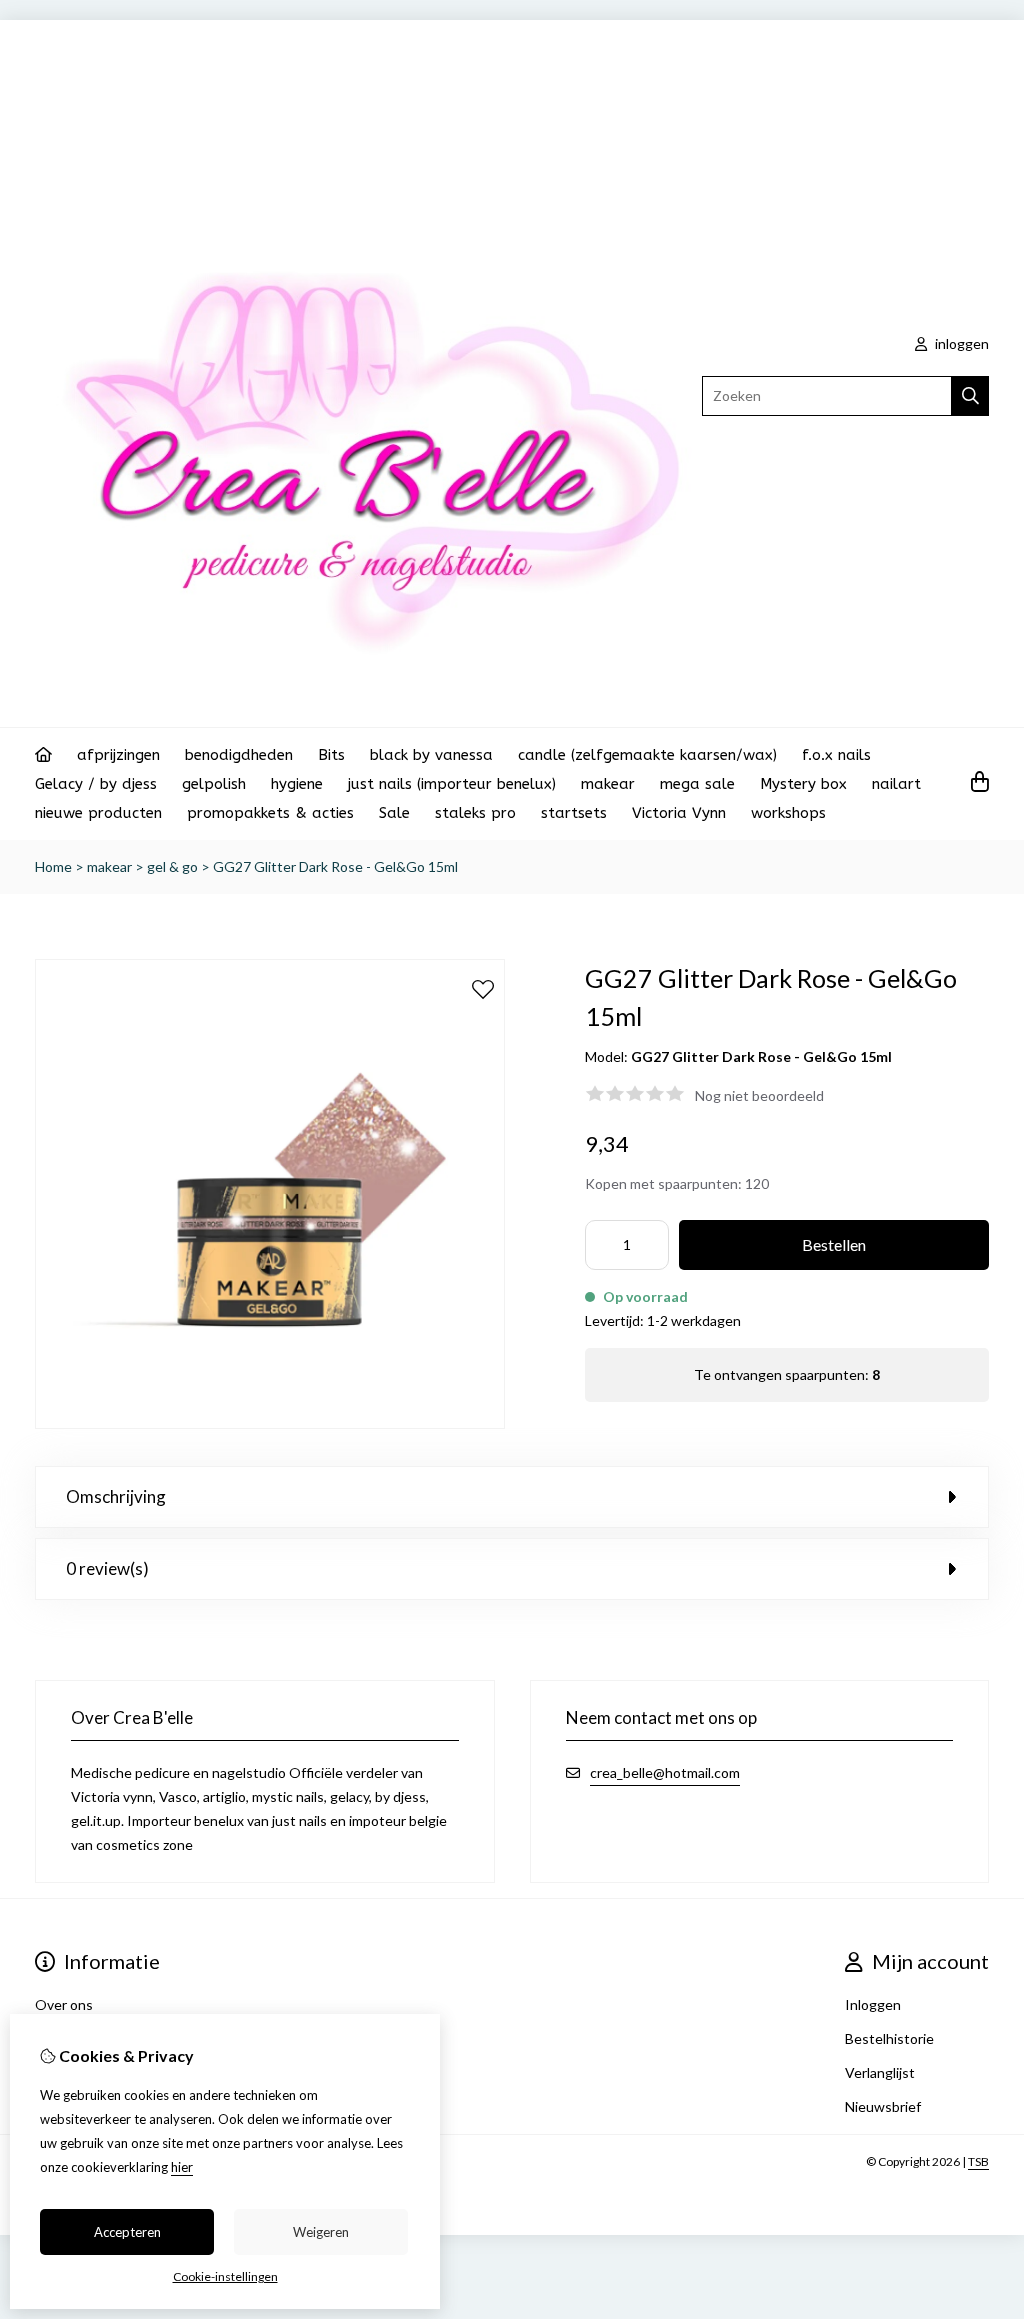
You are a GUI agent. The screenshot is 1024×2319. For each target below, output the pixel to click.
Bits (331, 755)
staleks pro (475, 813)
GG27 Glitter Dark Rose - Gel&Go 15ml (335, 866)
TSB (978, 2161)
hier (182, 2167)
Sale (394, 813)
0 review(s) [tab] (107, 1568)
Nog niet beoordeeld (759, 1095)
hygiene (297, 784)
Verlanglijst (880, 2072)
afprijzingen (118, 755)
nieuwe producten (98, 813)
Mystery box (803, 784)
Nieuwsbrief (883, 2106)
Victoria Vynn (679, 813)
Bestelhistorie (889, 2038)
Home (53, 866)
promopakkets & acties (270, 813)
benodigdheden (239, 755)
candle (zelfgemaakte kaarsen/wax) (647, 755)
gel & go (172, 866)
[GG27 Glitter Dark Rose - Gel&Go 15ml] (270, 1423)
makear (608, 784)
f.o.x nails (836, 755)
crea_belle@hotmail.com (665, 1772)
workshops (788, 813)
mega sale (697, 784)
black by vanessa (431, 755)
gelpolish (214, 784)
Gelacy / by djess (96, 784)
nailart (896, 784)
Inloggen (873, 2004)
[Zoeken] (970, 396)
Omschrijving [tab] (116, 1496)
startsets (574, 813)
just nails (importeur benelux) (452, 784)
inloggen (960, 343)
